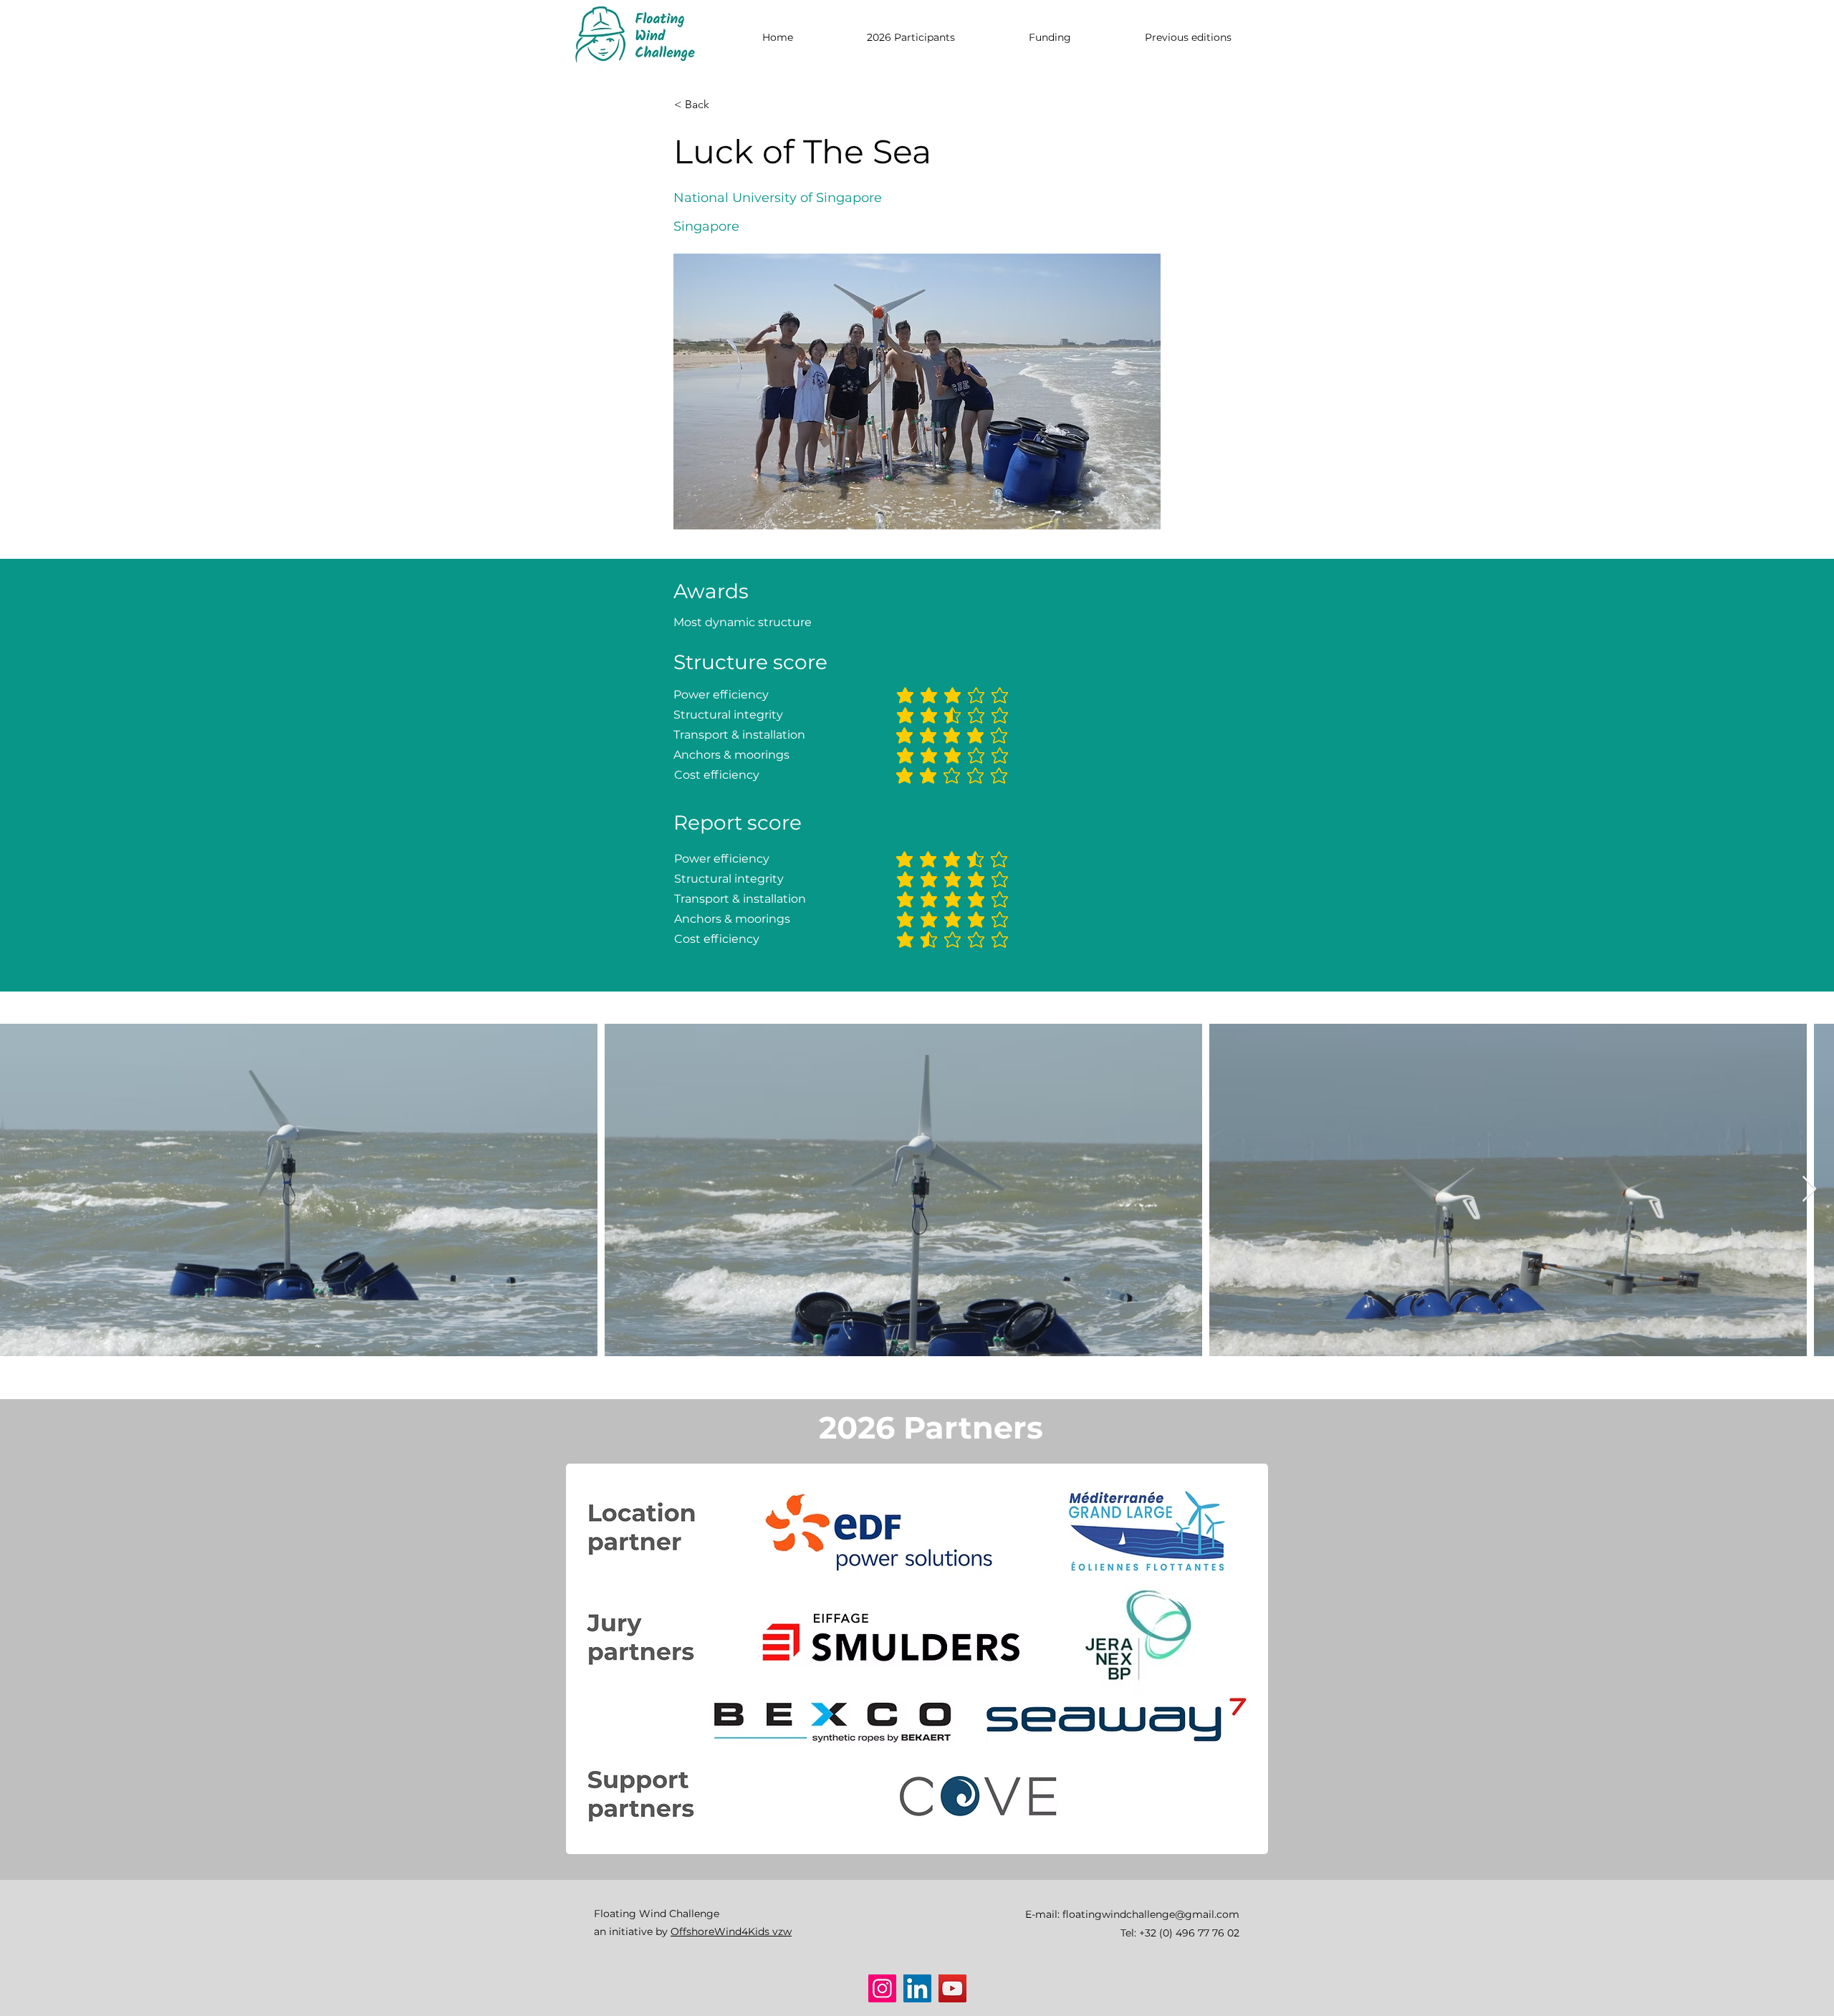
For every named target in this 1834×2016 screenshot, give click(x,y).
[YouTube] (952, 1988)
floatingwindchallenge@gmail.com (1151, 1914)
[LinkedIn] (917, 1988)
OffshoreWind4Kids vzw (731, 1931)
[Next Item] (1809, 1190)
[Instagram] (882, 1988)
